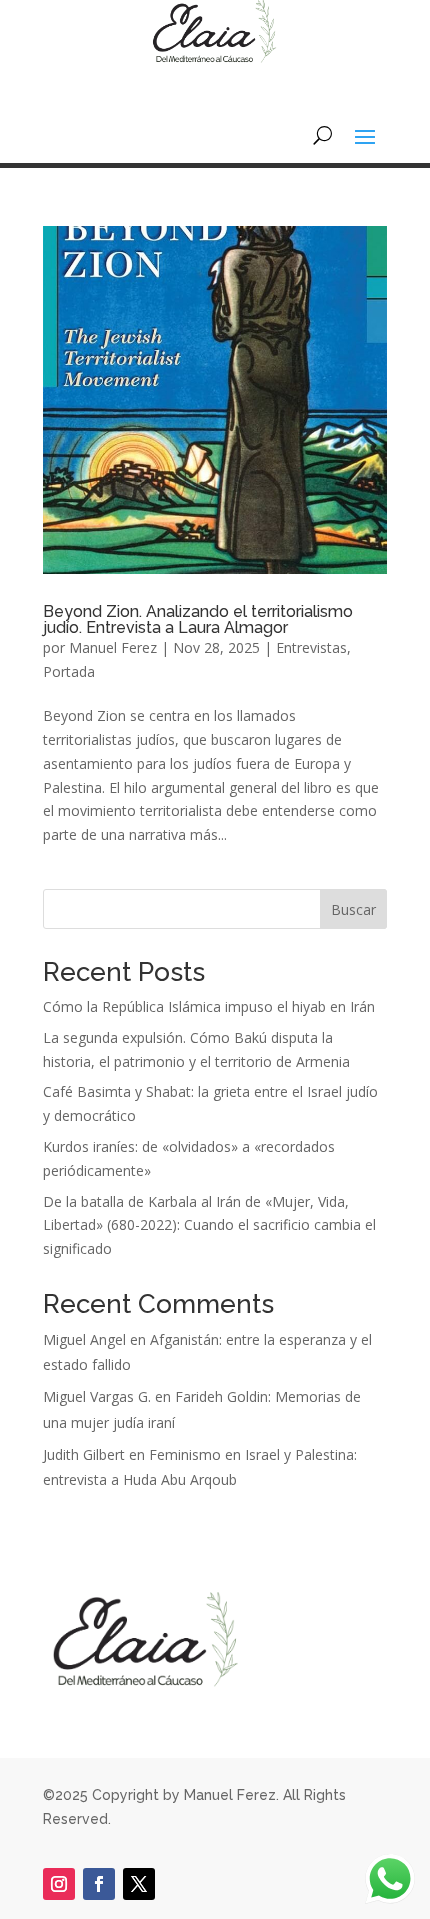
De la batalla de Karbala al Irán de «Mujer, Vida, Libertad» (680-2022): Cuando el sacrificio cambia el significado (209, 1225)
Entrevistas (311, 647)
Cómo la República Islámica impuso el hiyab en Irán (209, 1006)
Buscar (353, 909)
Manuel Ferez (113, 647)
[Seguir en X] (139, 1884)
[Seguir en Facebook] (99, 1884)
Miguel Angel (84, 1339)
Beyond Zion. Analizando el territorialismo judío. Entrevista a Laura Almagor (198, 619)
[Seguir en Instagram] (59, 1884)
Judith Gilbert (84, 1454)
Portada (69, 671)
